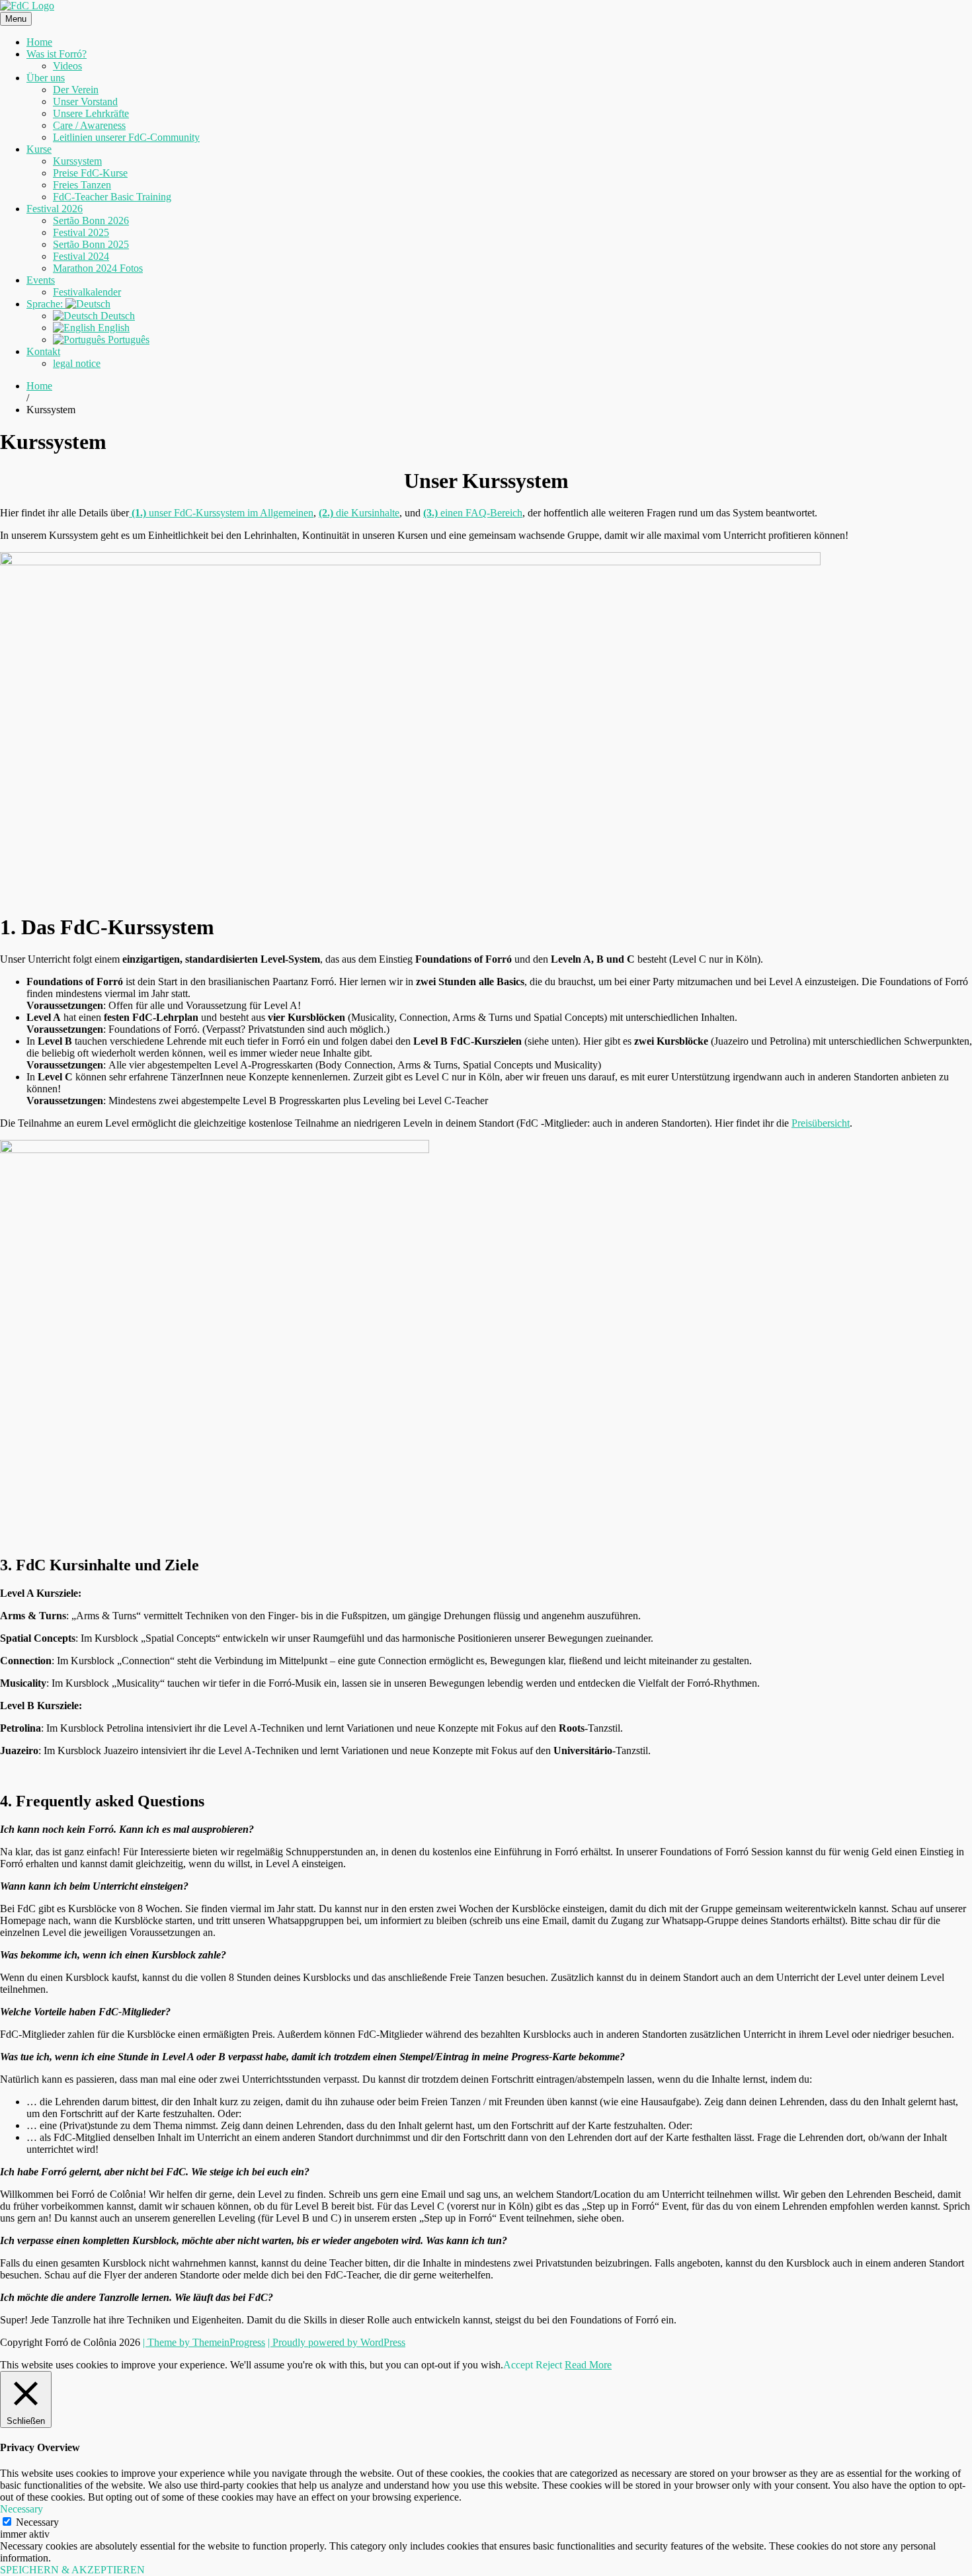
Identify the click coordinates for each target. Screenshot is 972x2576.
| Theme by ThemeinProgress (204, 2342)
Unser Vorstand (85, 101)
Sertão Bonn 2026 (91, 221)
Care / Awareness (89, 125)
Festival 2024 (81, 256)
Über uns (46, 78)
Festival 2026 (55, 209)
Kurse (39, 149)
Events (41, 280)
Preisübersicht (821, 1123)
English (112, 328)
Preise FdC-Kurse (90, 173)
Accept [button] (518, 2365)
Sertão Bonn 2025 (91, 244)
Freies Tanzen (82, 185)
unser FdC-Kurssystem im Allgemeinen (223, 513)
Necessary (37, 2522)
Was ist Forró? (57, 54)
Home (39, 42)
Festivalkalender (87, 292)
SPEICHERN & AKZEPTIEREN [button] (72, 2570)
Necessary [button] (21, 2509)
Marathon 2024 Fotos (98, 268)
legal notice (77, 363)
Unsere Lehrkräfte (91, 113)
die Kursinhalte (359, 513)
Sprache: (46, 304)
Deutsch (116, 316)
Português (127, 340)
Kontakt (43, 351)
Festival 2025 (81, 232)
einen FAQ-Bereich (473, 513)
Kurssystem (77, 161)
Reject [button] (549, 2365)
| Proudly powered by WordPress (337, 2342)
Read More (588, 2365)
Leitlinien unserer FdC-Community (126, 137)
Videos (67, 66)
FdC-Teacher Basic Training (112, 197)
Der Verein (76, 90)
